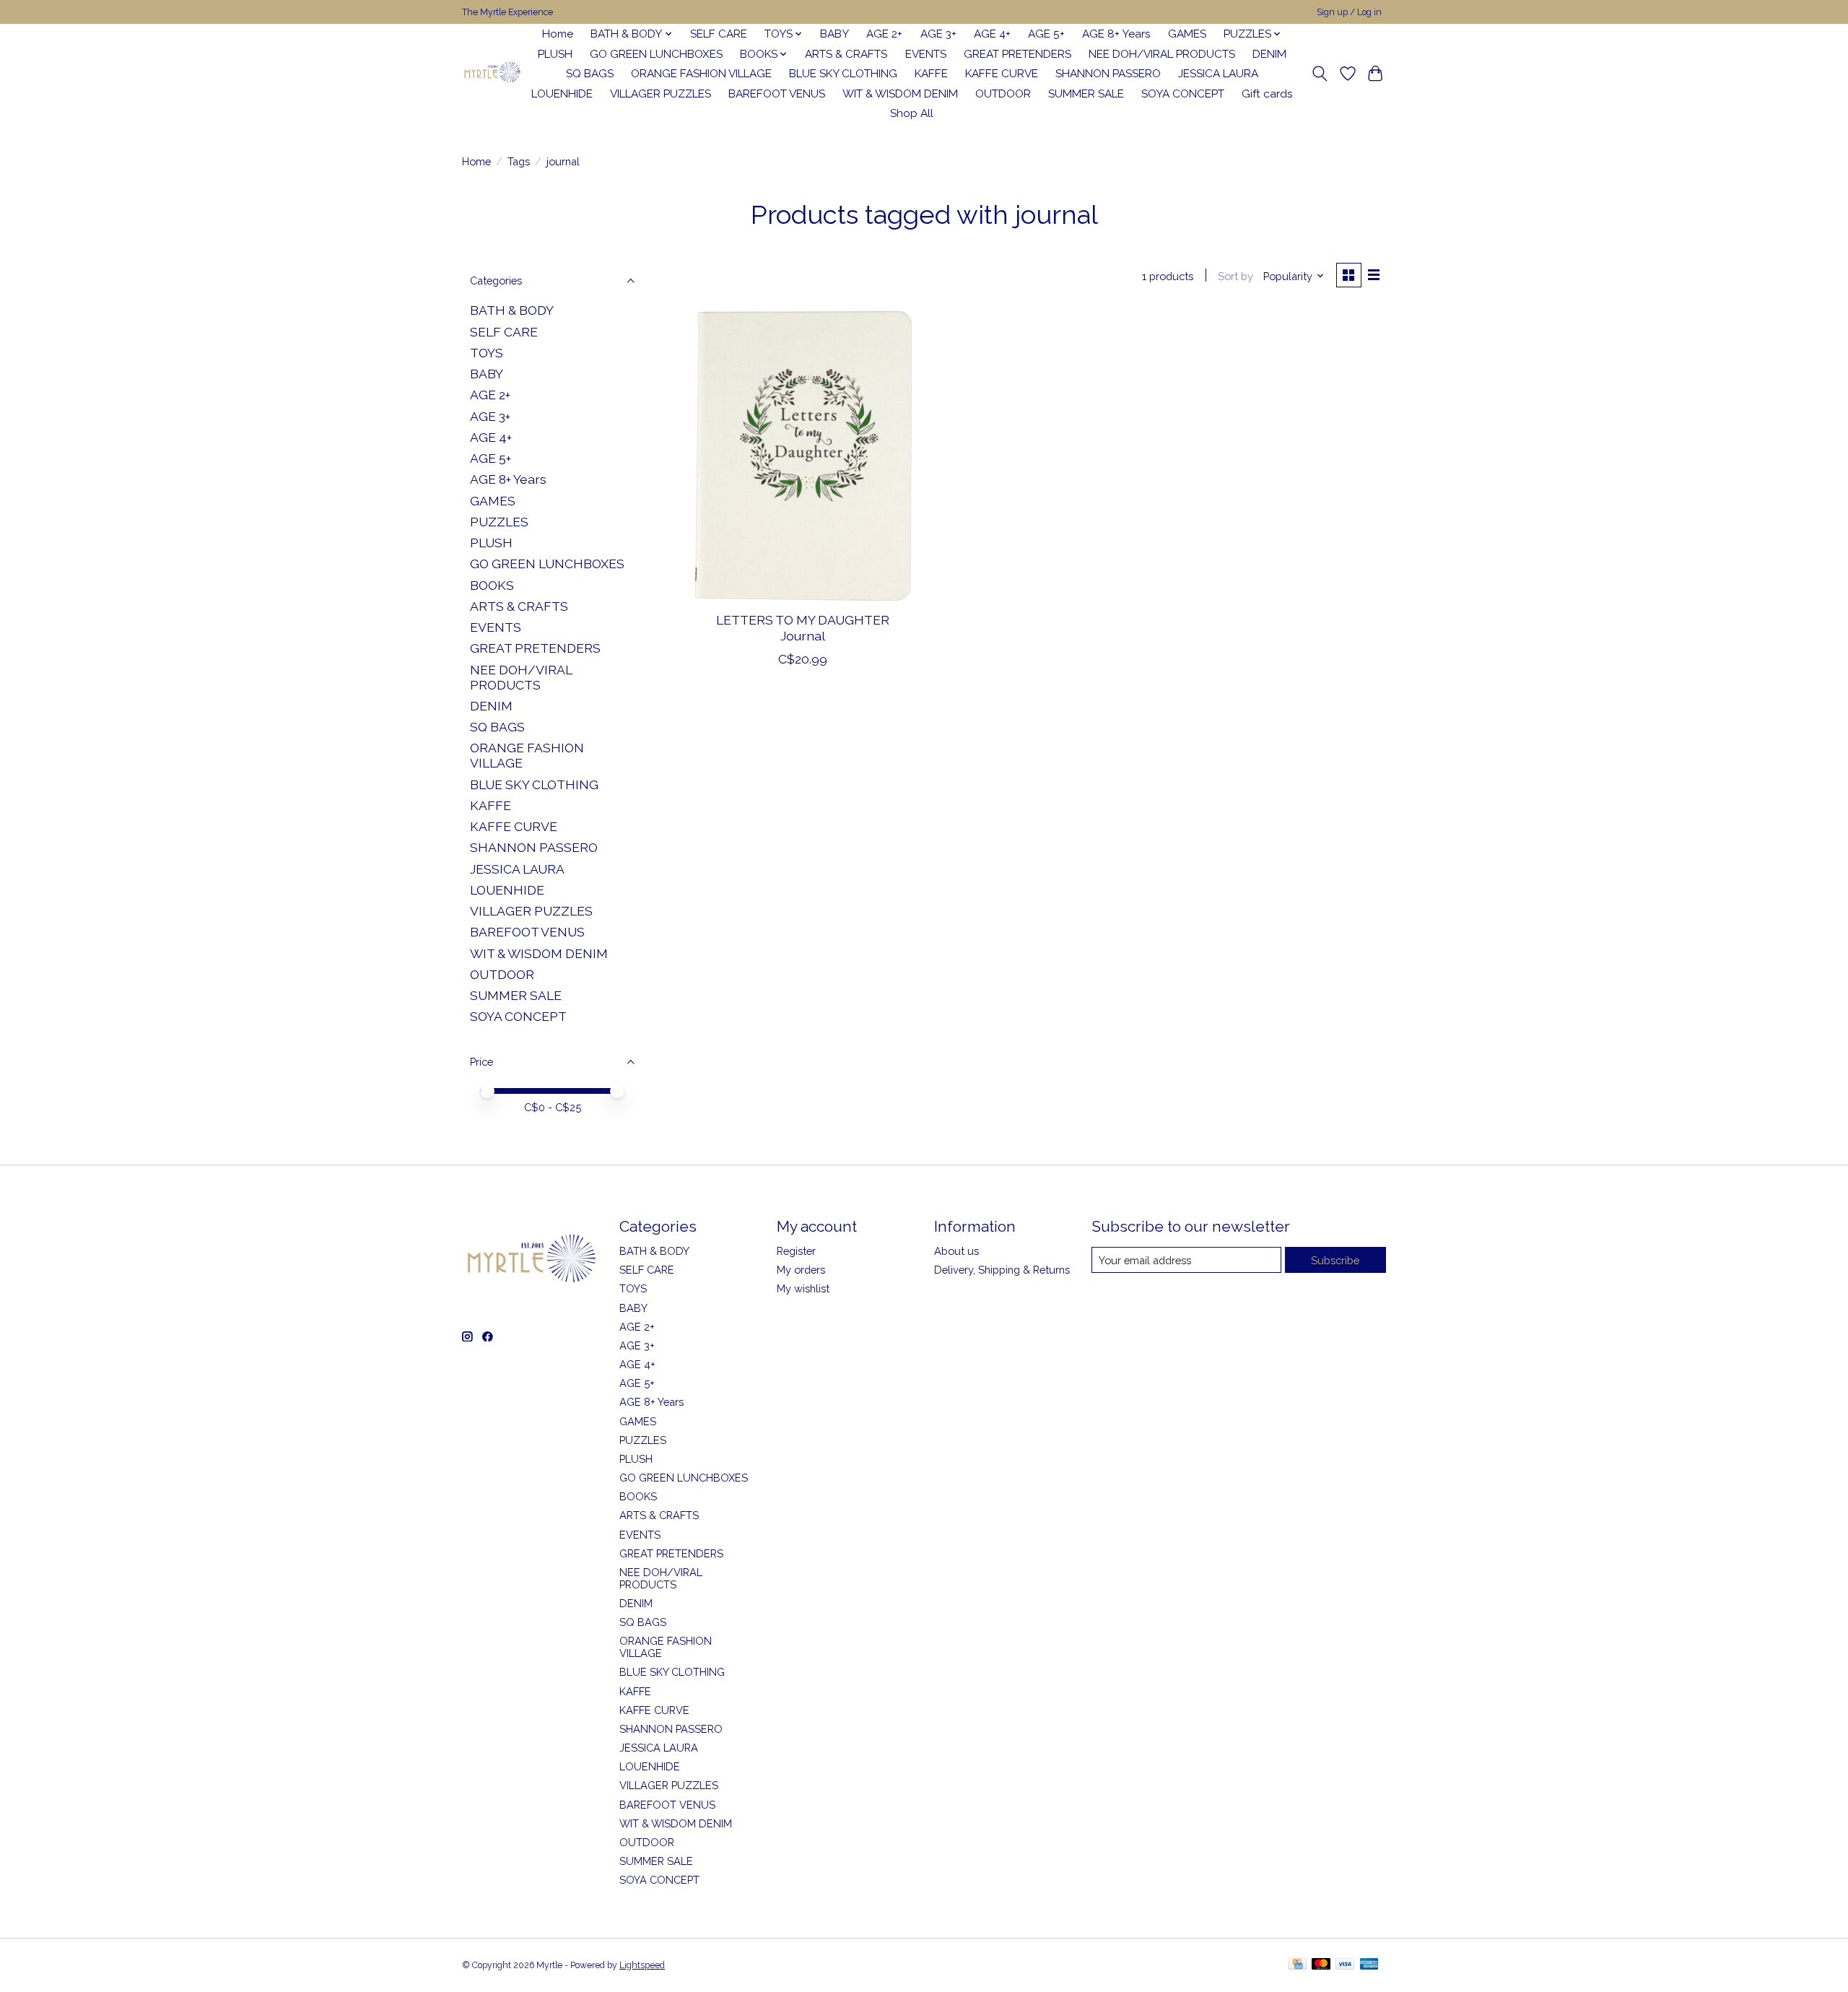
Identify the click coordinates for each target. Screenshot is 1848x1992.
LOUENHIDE (562, 94)
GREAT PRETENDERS (1017, 54)
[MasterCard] (1321, 1965)
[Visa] (1345, 1965)
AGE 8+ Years (1116, 34)
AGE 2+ (884, 34)
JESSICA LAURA (1218, 74)
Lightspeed (642, 1965)
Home (558, 34)
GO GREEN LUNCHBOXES (656, 54)
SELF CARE (719, 34)
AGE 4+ (992, 34)
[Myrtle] (492, 74)
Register (796, 1251)
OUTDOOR (1003, 94)
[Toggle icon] (1320, 74)
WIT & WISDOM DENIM (900, 94)
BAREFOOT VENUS (777, 94)
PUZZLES (499, 522)
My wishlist (803, 1288)
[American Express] (1369, 1965)
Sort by (1235, 276)
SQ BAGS (590, 74)
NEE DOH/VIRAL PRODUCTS (1162, 54)
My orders (801, 1270)
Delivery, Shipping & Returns (1002, 1270)
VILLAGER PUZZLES (661, 94)
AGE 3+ (938, 34)
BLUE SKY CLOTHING (843, 74)
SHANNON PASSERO (1108, 74)
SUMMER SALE (1086, 94)
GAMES (1187, 34)
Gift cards (1267, 94)
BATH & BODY (512, 310)
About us (956, 1251)
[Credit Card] (1298, 1965)
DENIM (1269, 54)
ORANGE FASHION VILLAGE (701, 74)
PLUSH (555, 54)
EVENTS (926, 54)
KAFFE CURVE (1002, 74)
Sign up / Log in (1349, 12)
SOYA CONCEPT (1183, 94)
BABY (834, 34)
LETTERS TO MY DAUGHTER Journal (803, 627)
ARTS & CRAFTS (846, 54)
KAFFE (931, 74)
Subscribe (1335, 1260)
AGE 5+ (1046, 34)
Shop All (912, 113)
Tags (519, 161)
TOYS (487, 353)
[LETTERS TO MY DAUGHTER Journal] (803, 456)
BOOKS (492, 585)
